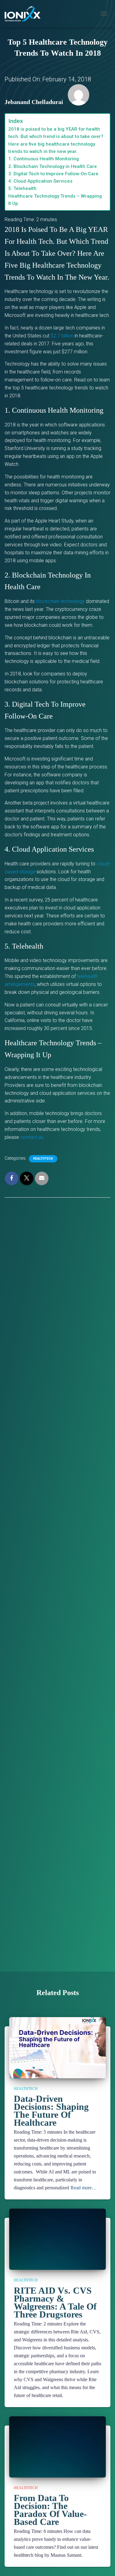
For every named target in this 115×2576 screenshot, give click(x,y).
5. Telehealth (22, 188)
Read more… (84, 2188)
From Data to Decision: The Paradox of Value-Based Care (50, 2510)
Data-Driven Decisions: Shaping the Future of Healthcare (51, 2111)
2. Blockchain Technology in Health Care (53, 166)
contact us (32, 1137)
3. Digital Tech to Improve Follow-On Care (53, 174)
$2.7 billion (62, 336)
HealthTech (43, 1159)
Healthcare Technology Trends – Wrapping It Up (55, 200)
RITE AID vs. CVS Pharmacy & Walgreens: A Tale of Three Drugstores (55, 2302)
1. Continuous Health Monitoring (44, 159)
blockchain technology (60, 601)
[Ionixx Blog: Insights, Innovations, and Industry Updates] (25, 14)
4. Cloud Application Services (40, 181)
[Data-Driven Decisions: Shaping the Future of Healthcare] (57, 2061)
